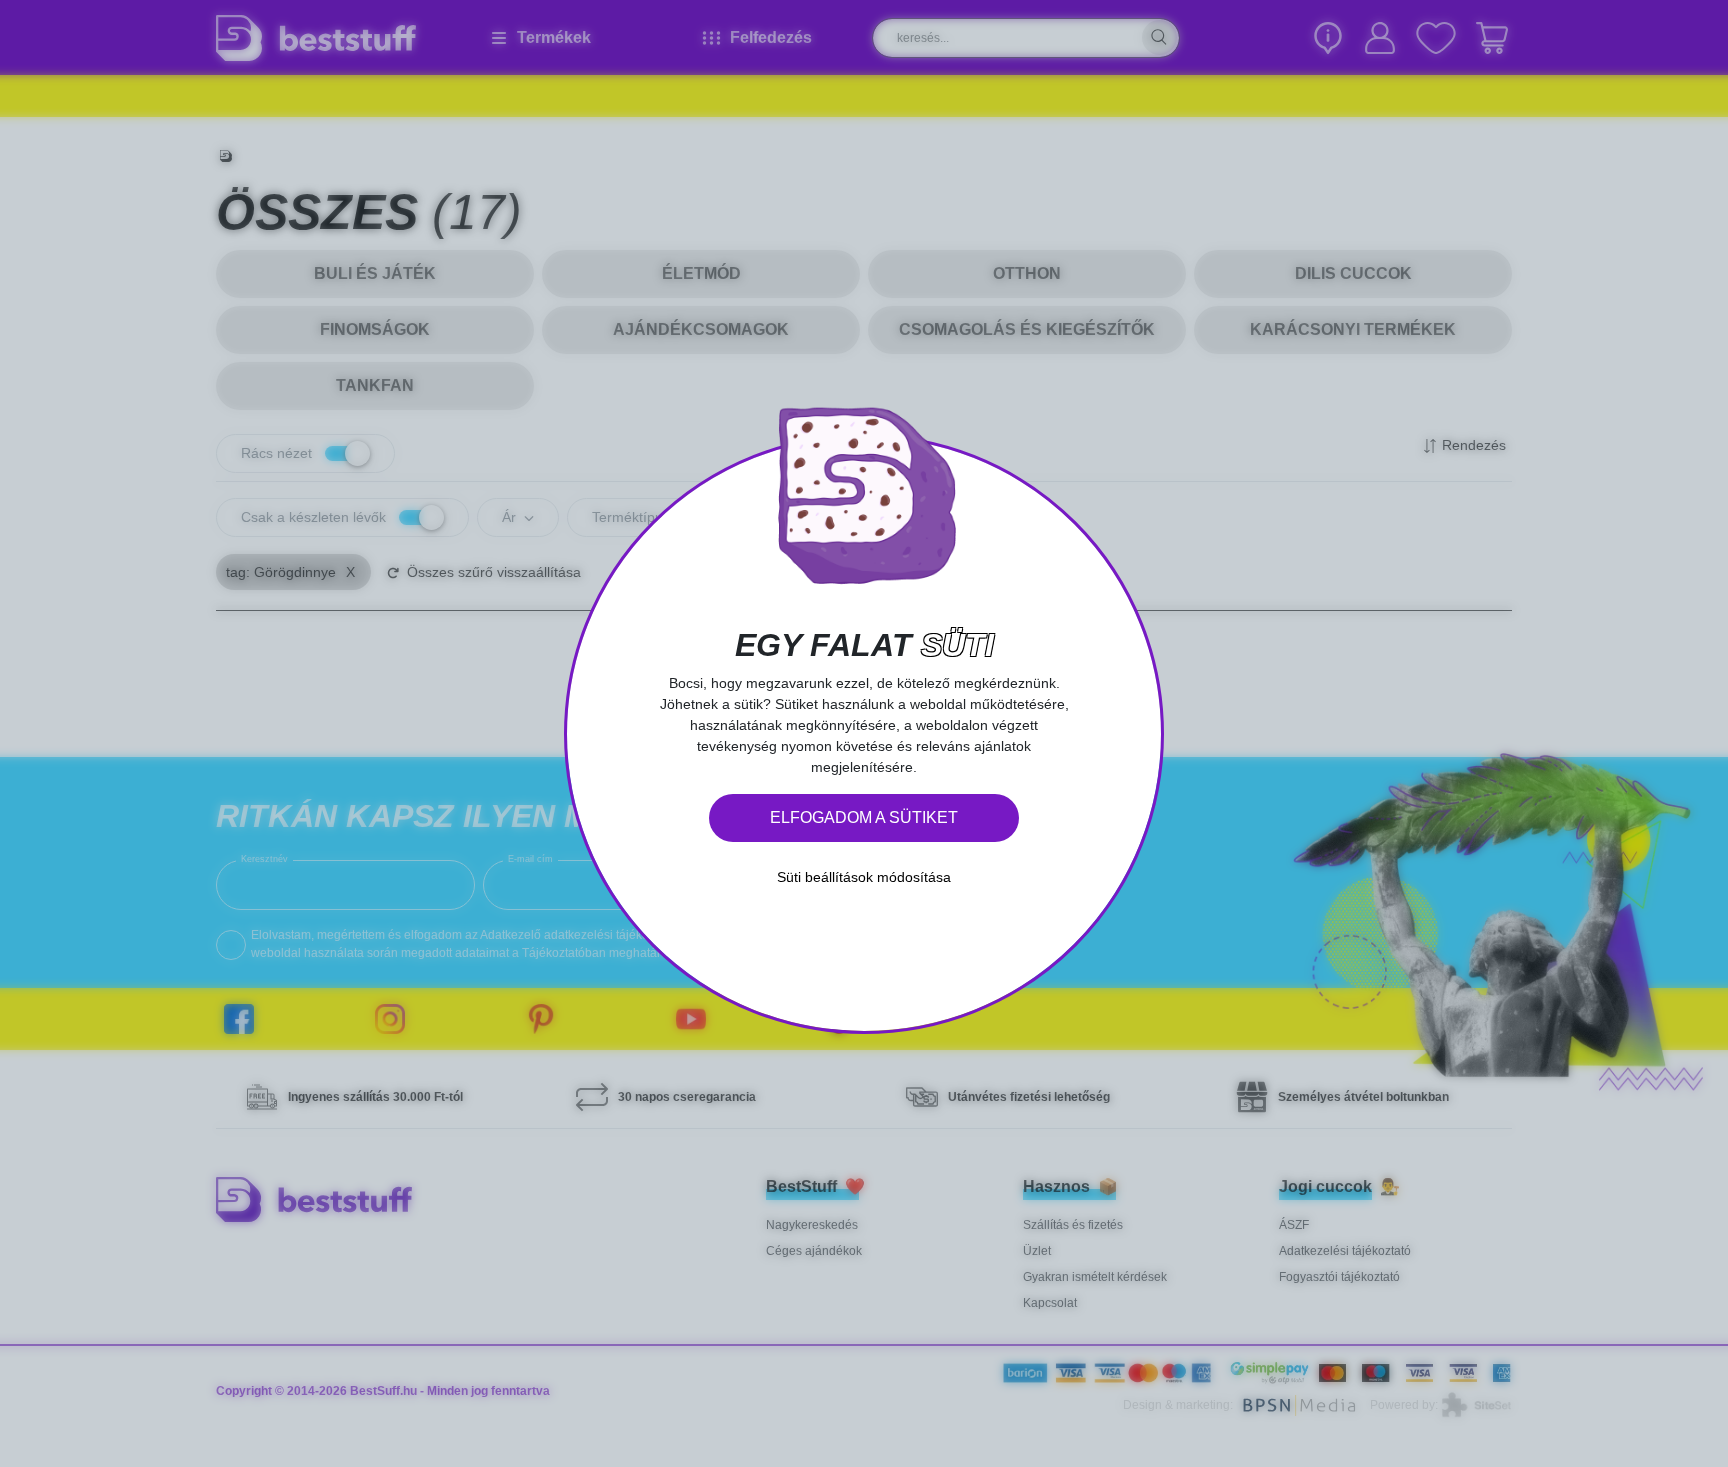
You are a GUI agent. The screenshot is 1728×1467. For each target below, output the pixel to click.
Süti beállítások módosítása (864, 877)
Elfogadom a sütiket (864, 817)
